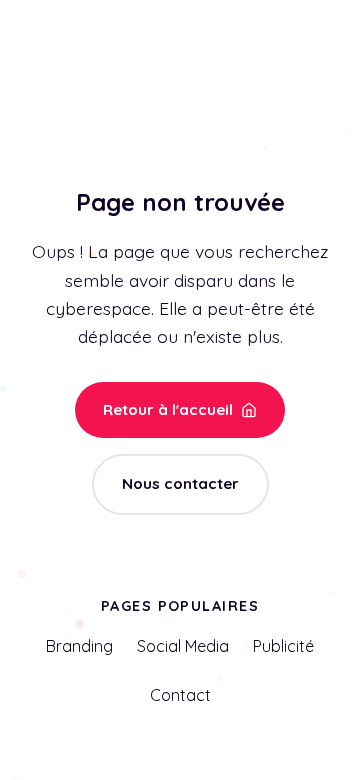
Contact (180, 695)
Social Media (183, 646)
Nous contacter (180, 483)
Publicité (283, 646)
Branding (79, 646)
